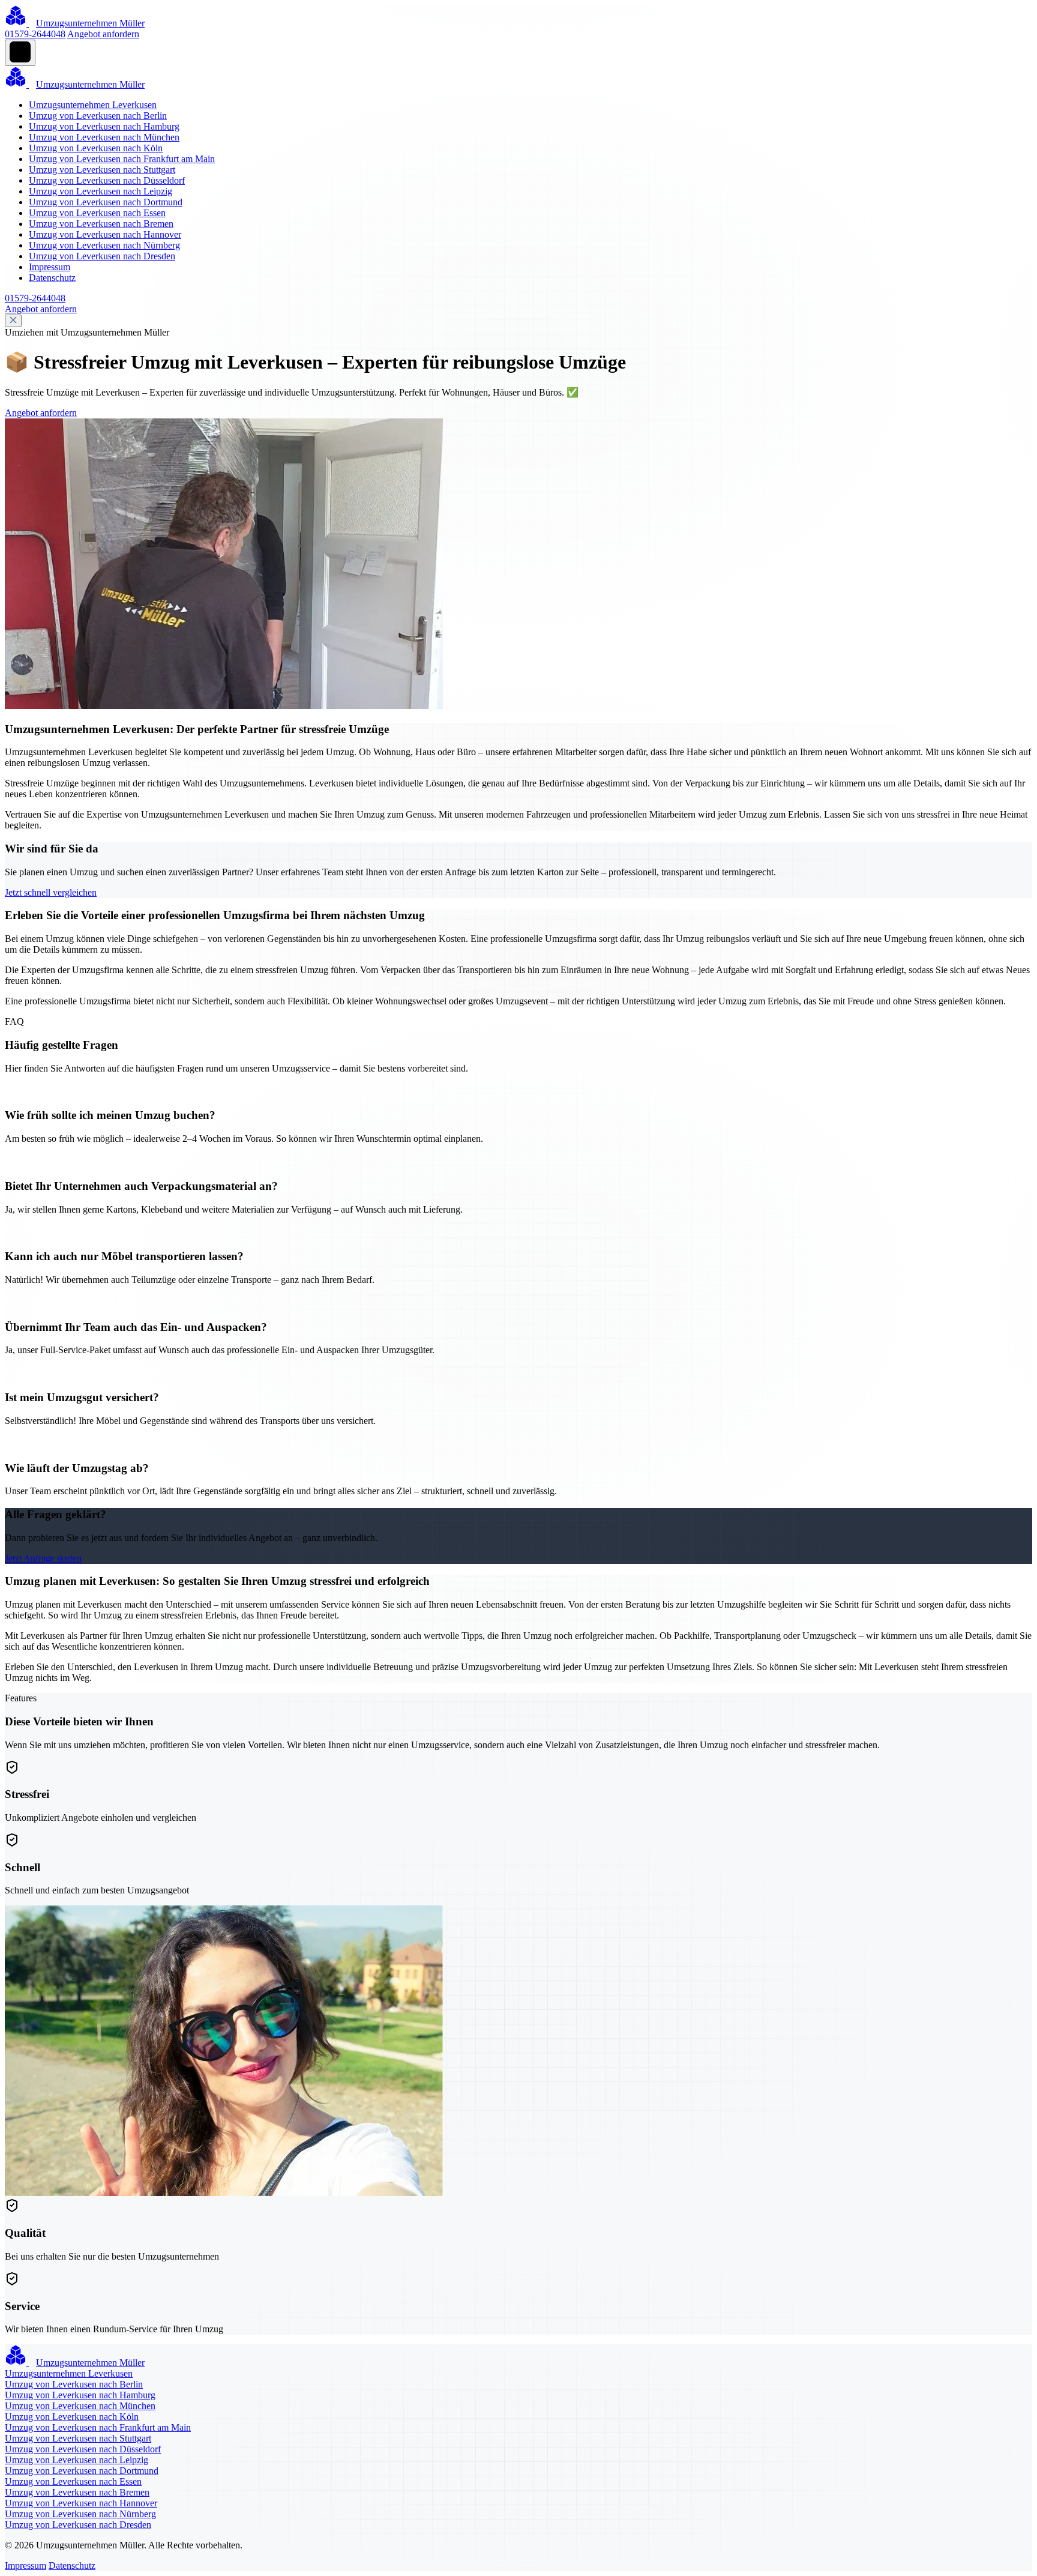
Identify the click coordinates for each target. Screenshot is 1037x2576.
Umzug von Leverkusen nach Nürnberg (104, 245)
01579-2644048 (35, 34)
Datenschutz (52, 278)
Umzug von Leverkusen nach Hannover (105, 234)
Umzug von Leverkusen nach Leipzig (101, 191)
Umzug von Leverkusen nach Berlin (98, 116)
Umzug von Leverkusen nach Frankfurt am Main (122, 159)
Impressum (50, 267)
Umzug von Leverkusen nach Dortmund (106, 202)
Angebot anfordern (103, 34)
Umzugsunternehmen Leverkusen (93, 105)
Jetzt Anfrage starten (43, 1558)
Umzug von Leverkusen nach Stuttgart (102, 170)
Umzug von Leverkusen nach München (104, 137)
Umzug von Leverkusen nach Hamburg (104, 126)
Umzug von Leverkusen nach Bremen (101, 224)
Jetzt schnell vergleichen (51, 892)
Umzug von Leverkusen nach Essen (97, 213)
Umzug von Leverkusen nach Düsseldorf (107, 180)
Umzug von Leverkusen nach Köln (96, 148)
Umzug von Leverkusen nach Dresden (102, 256)
